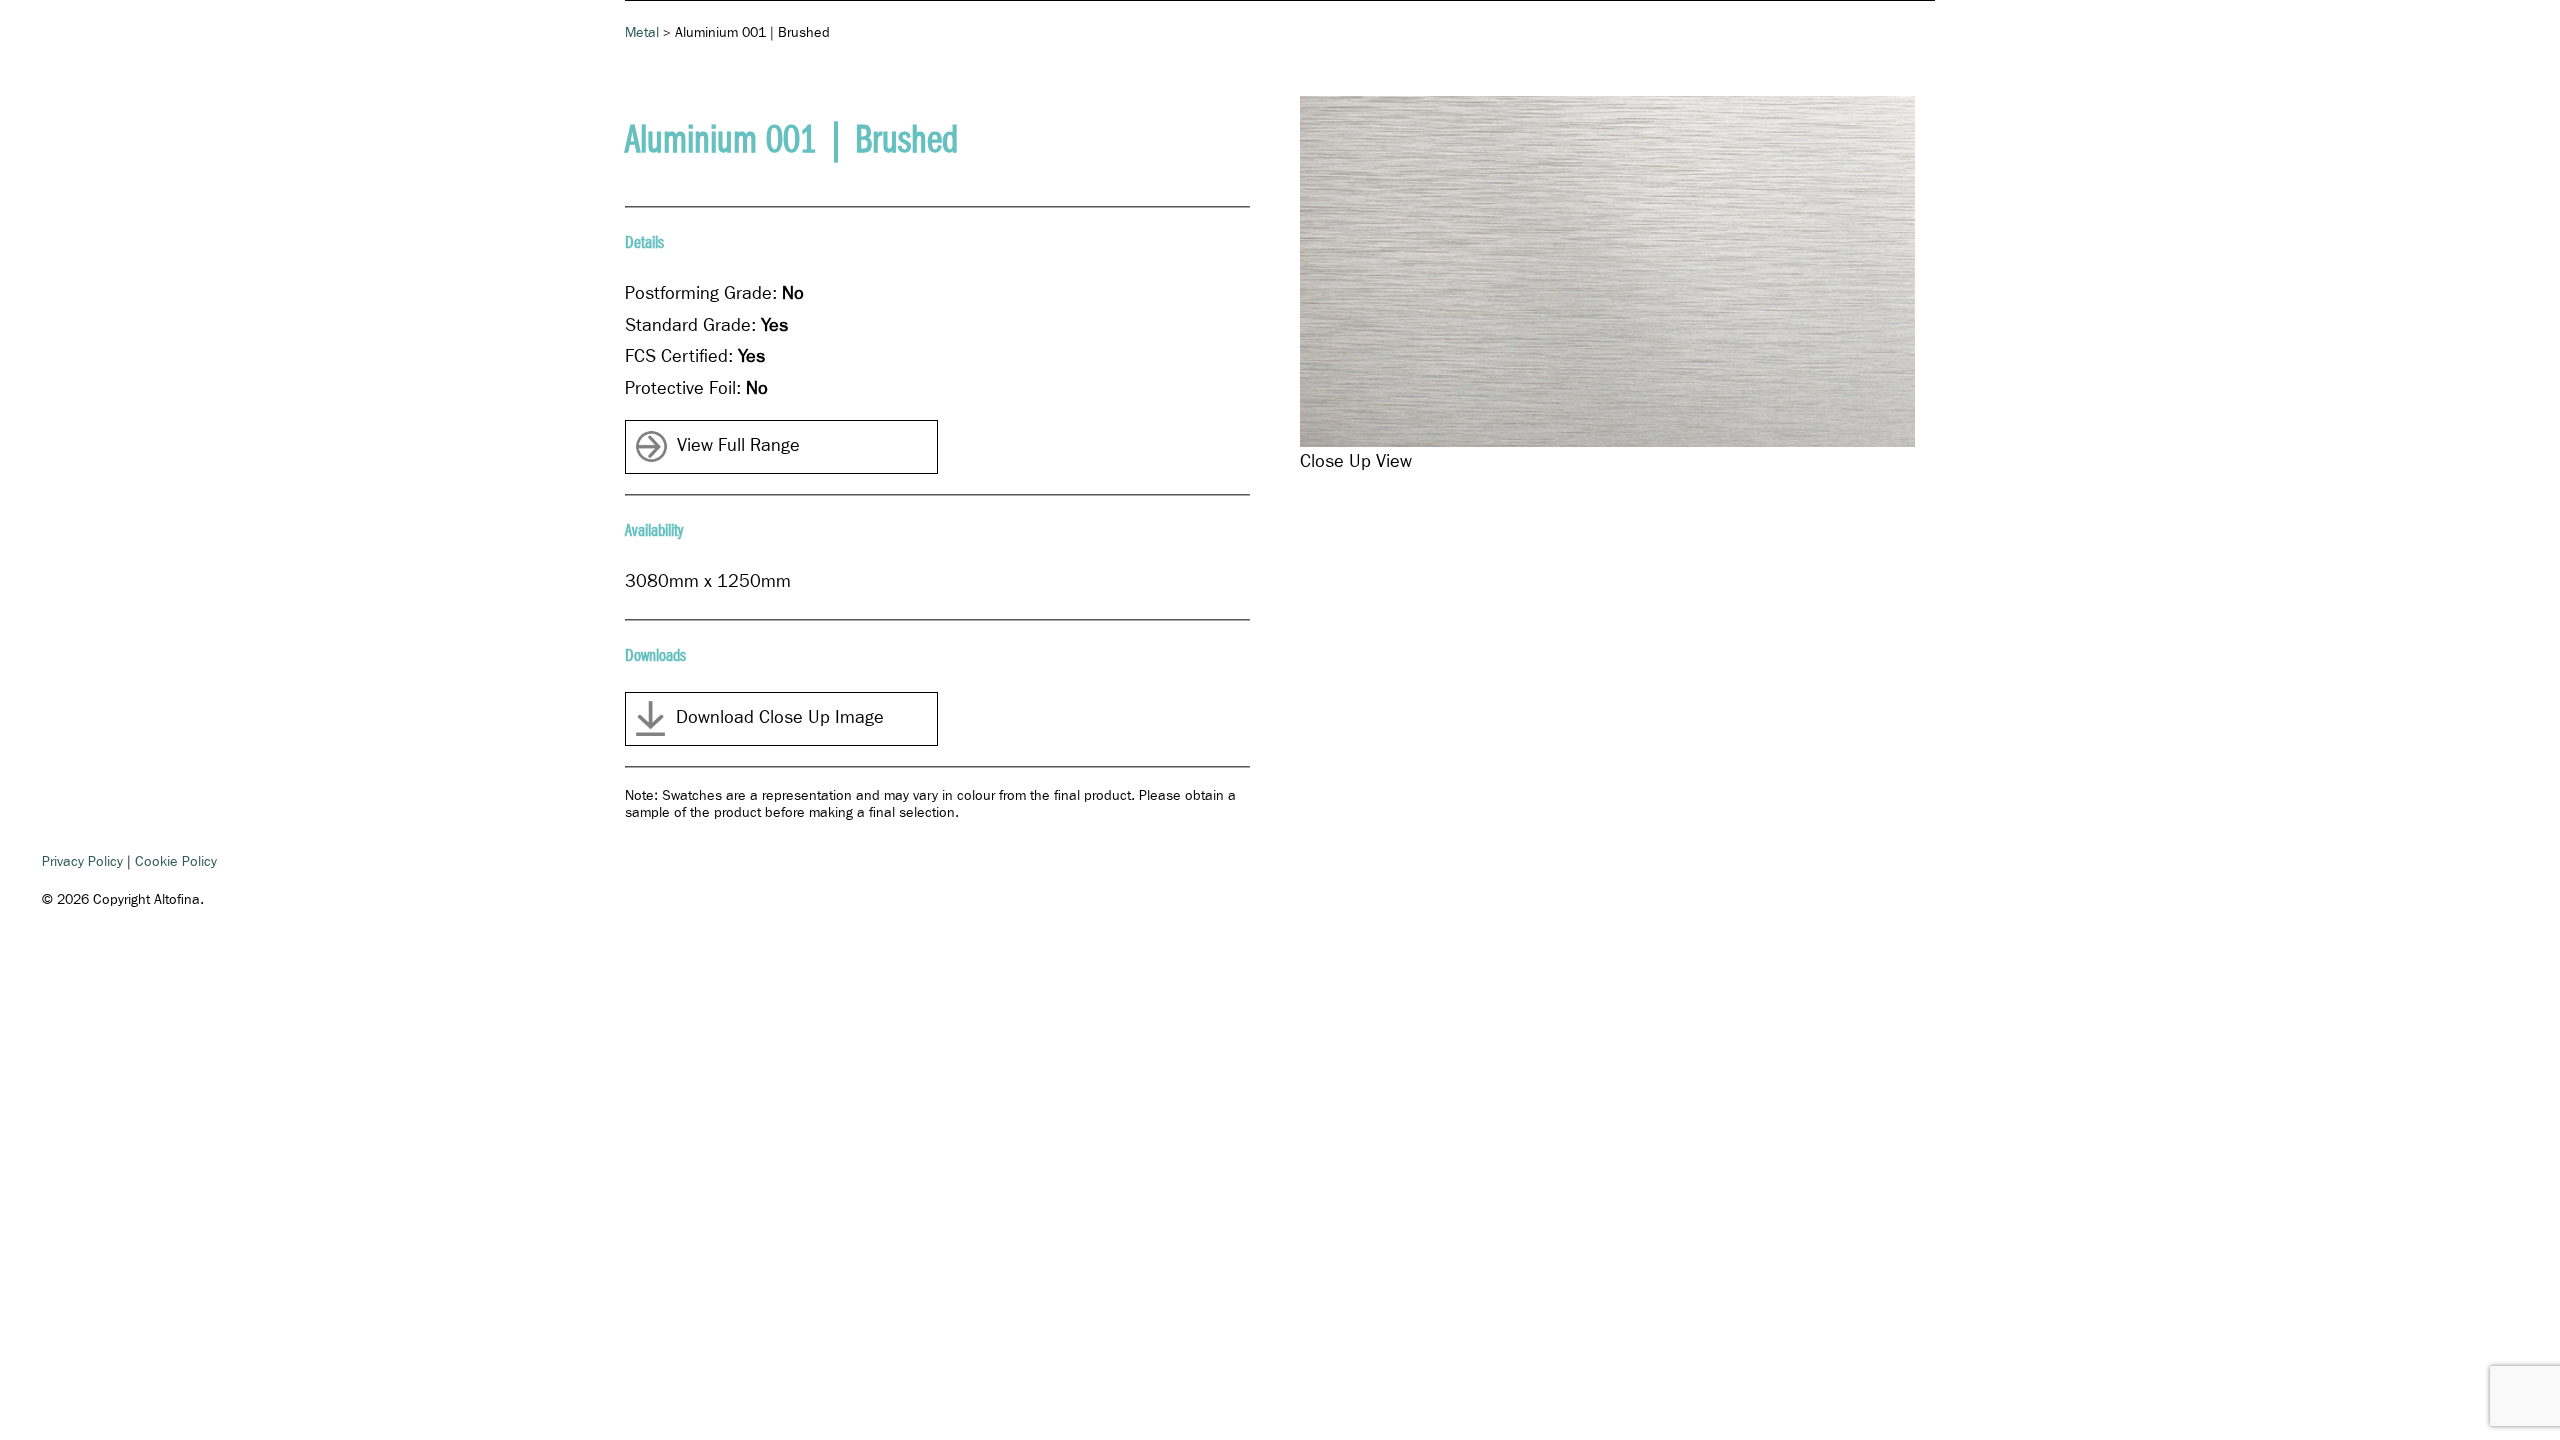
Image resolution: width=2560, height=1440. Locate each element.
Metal (642, 33)
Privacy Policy (82, 862)
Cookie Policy (176, 862)
